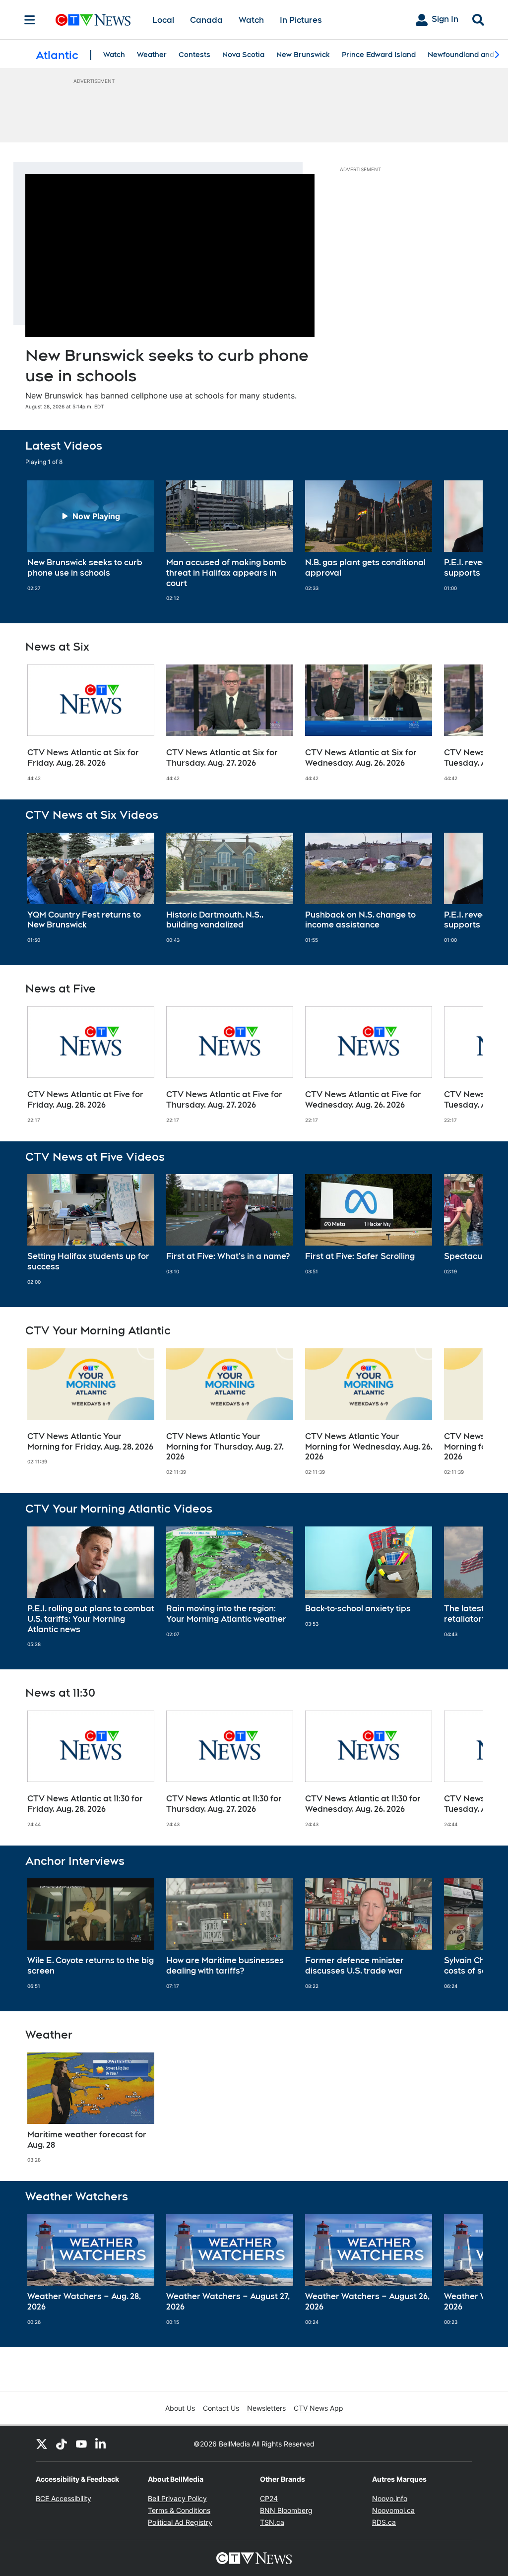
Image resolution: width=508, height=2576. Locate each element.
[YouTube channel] (81, 2444)
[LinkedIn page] (101, 2444)
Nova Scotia (243, 55)
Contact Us (221, 2408)
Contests (194, 55)
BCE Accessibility (63, 2498)
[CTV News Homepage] (93, 20)
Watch (251, 20)
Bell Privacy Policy (177, 2498)
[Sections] (30, 20)
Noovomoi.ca (393, 2510)
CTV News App (318, 2408)
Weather (152, 55)
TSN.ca (272, 2522)
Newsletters (266, 2408)
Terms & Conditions (179, 2510)
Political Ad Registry (180, 2522)
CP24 (269, 2498)
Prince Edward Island (379, 55)
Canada (206, 20)
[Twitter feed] (42, 2444)
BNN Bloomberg (286, 2510)
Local (163, 20)
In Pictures (301, 20)
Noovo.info (390, 2498)
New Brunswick (303, 55)
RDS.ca (384, 2522)
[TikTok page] (62, 2444)
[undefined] (91, 536)
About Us (180, 2408)
